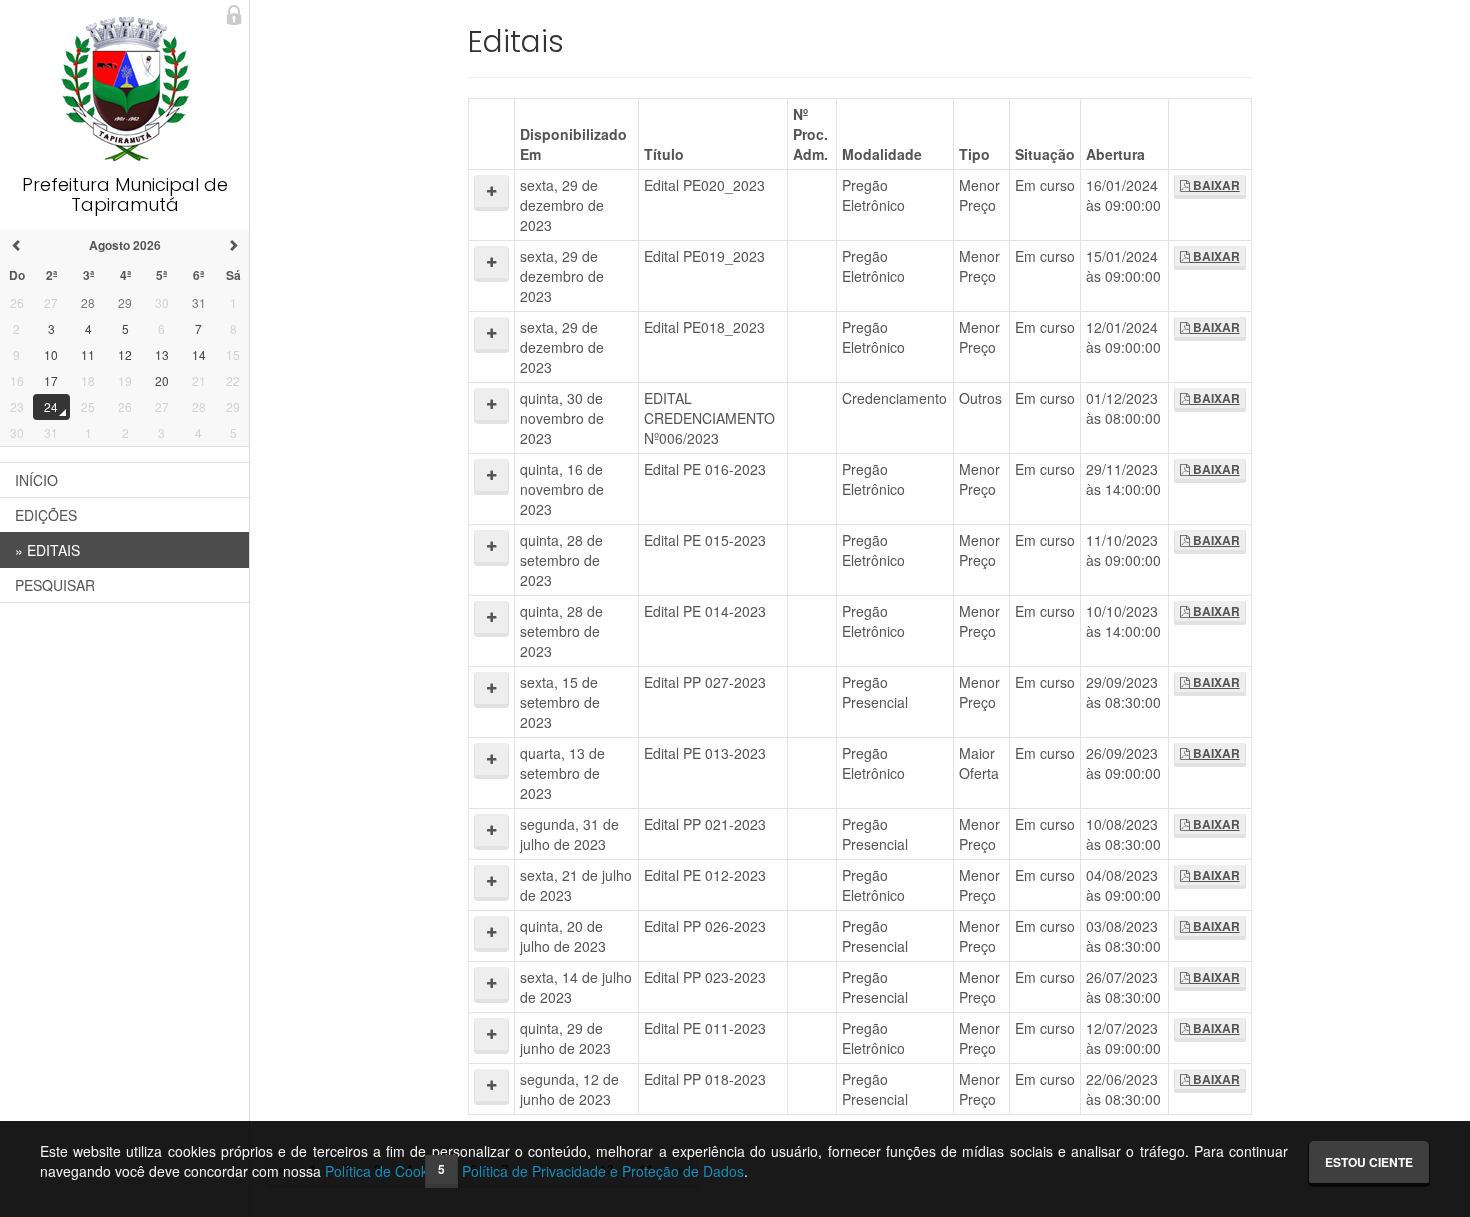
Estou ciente (1369, 1162)
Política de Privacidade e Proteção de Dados (603, 1171)
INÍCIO (36, 480)
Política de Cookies (385, 1171)
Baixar (1215, 185)
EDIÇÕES (46, 515)
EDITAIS (47, 550)
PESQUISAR (55, 585)
